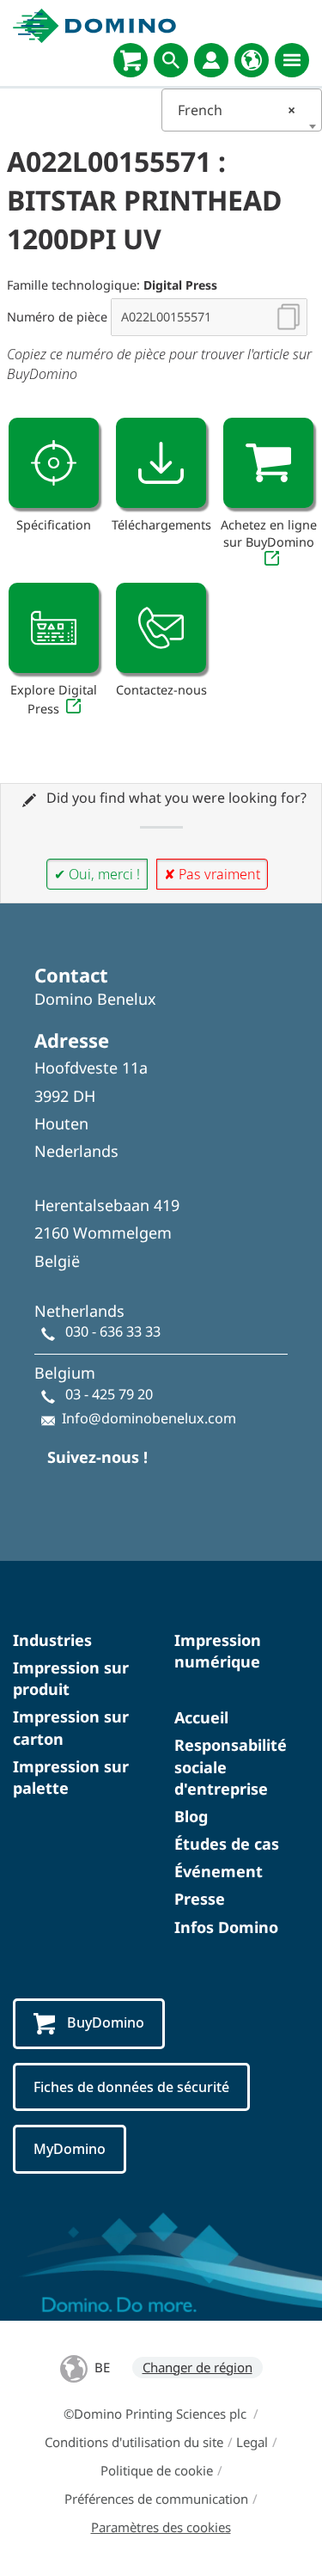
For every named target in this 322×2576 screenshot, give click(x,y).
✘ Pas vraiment (212, 874)
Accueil (201, 1717)
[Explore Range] (54, 628)
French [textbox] (237, 110)
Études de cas (227, 1844)
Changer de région (197, 2367)
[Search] (171, 60)
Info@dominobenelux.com (149, 1418)
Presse (200, 1899)
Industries (52, 1640)
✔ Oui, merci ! (97, 874)
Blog (191, 1816)
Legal (252, 2442)
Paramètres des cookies (161, 2527)
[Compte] (211, 60)
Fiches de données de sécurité (131, 2087)
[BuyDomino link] (268, 463)
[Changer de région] (252, 60)
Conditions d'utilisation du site (134, 2442)
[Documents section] (161, 463)
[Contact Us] (161, 628)
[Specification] (54, 463)
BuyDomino (106, 2022)
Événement (219, 1871)
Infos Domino (226, 1927)
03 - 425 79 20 (109, 1394)
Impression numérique (218, 1651)
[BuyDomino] (131, 60)
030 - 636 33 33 (113, 1331)
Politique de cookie (157, 2470)
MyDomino (70, 2149)
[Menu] (292, 60)
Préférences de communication (156, 2499)
